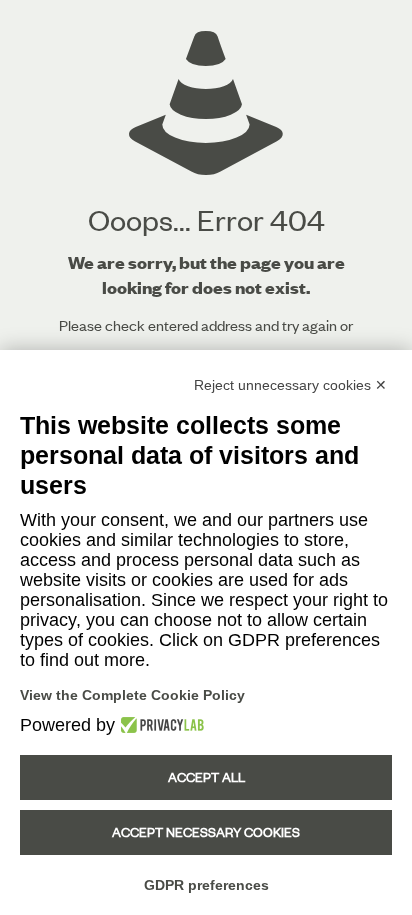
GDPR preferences (206, 885)
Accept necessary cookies (206, 832)
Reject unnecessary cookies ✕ (290, 385)
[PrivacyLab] (159, 725)
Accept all (206, 777)
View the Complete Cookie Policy (132, 695)
